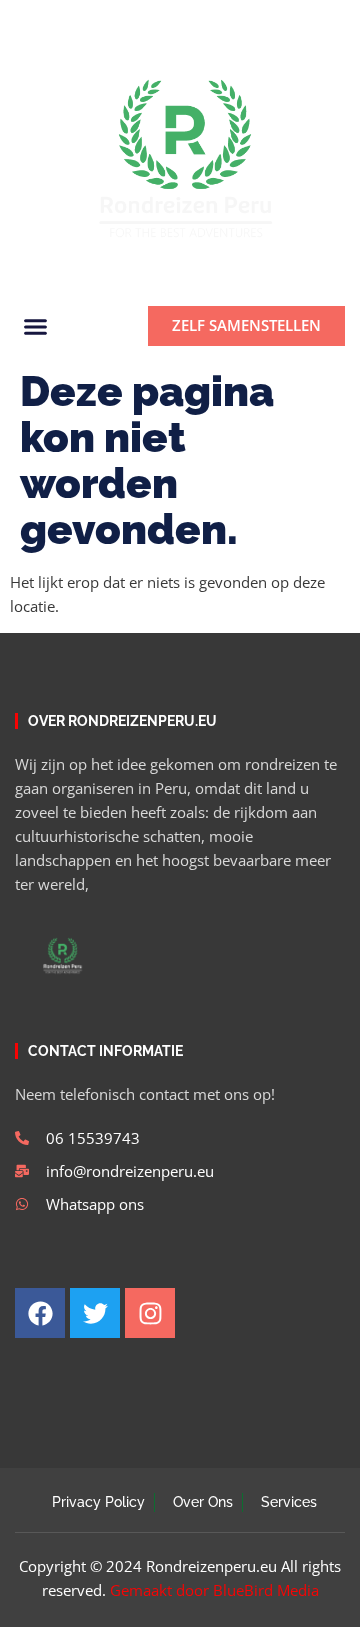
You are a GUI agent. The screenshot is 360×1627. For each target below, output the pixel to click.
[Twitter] (57, 21)
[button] (322, 21)
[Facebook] (23, 21)
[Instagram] (91, 21)
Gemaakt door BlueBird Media (214, 1590)
